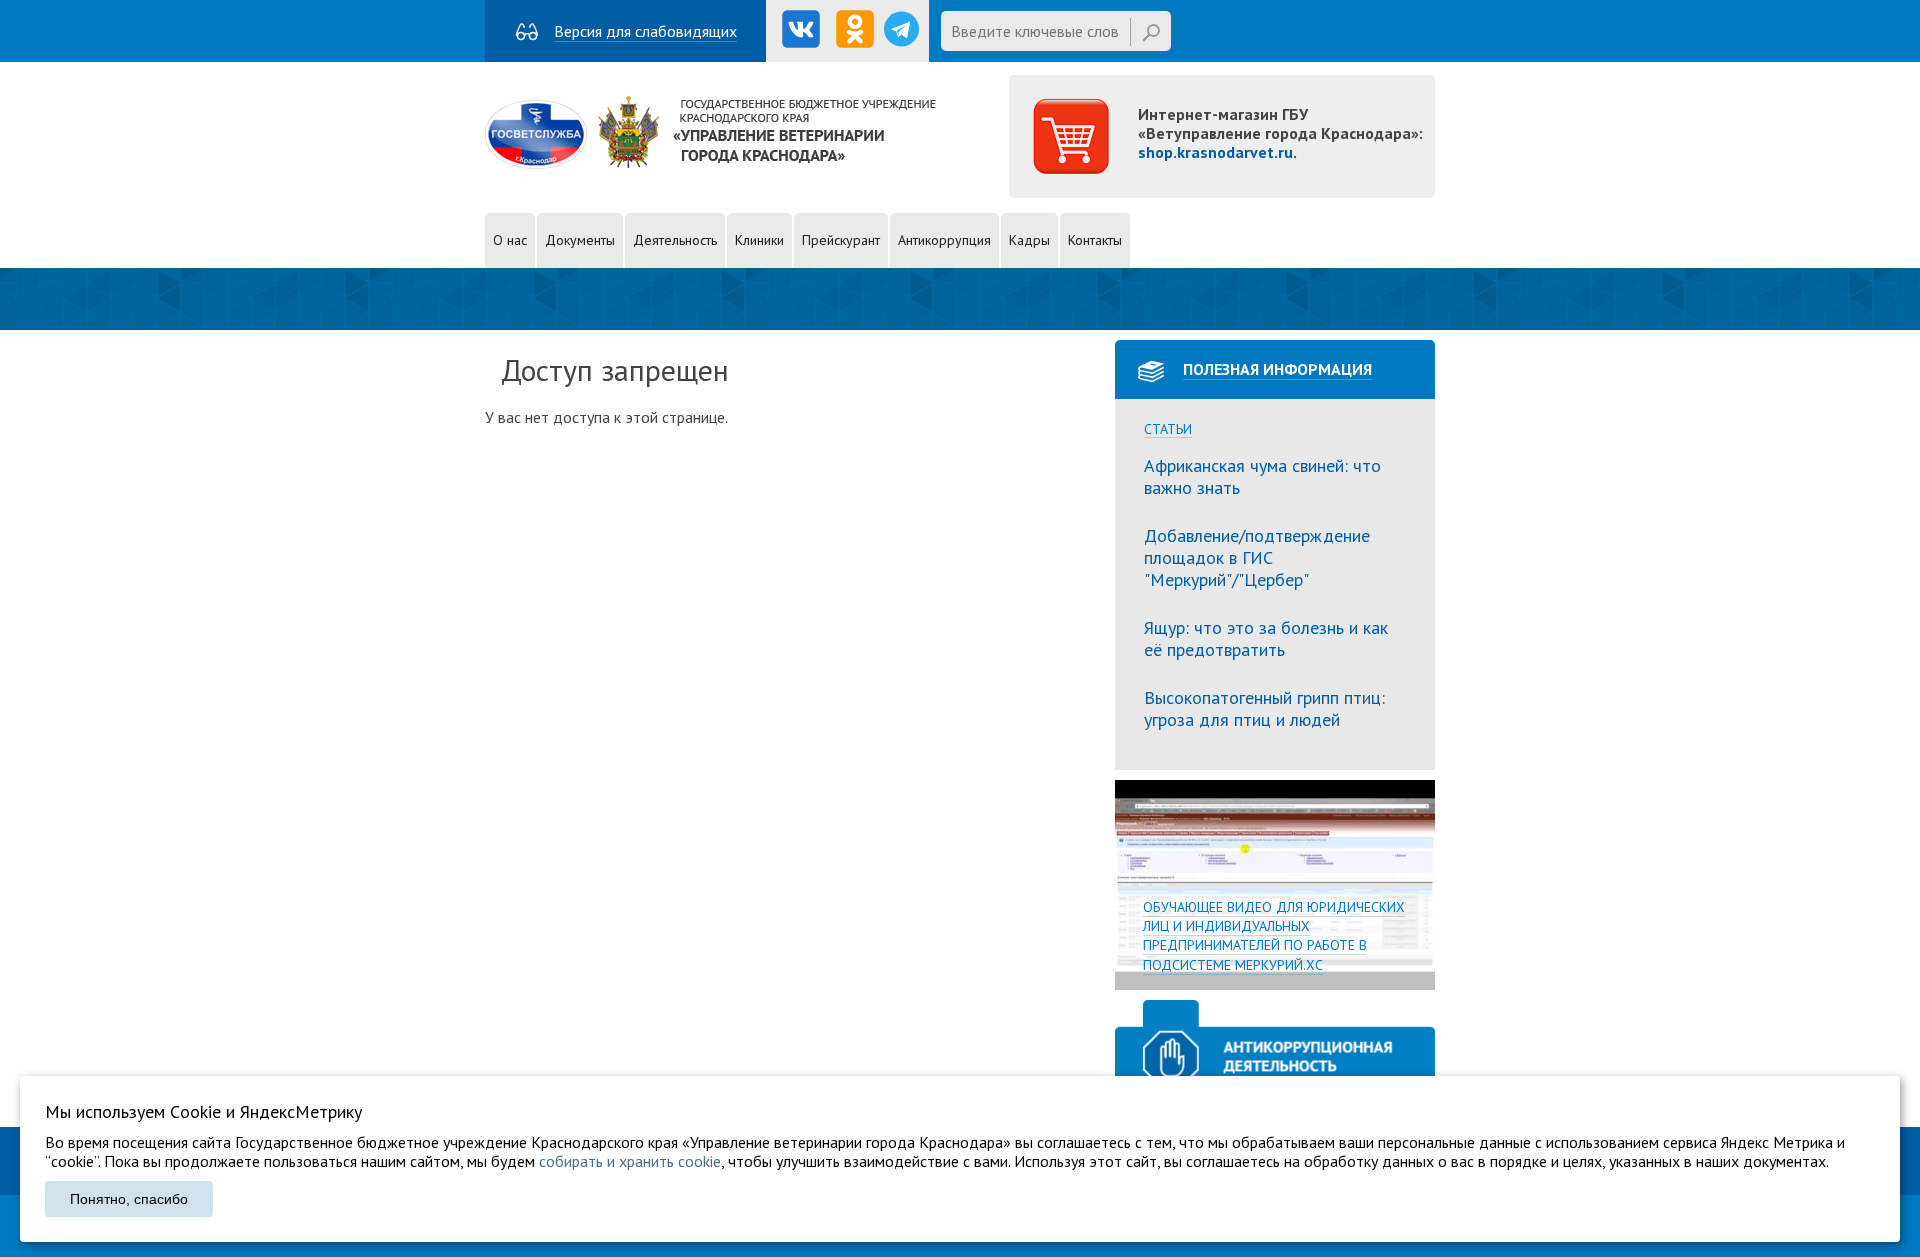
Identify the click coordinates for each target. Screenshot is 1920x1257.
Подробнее (1275, 885)
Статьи (1168, 429)
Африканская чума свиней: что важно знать (1262, 476)
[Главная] (710, 163)
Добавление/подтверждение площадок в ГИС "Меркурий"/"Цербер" (1257, 557)
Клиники (759, 240)
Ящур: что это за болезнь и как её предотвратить (1266, 638)
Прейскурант (841, 240)
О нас (510, 240)
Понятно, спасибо (129, 1199)
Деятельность (675, 240)
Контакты (1095, 240)
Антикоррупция (944, 240)
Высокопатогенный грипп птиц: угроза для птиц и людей (1264, 708)
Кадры (1029, 240)
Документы (580, 240)
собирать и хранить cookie (630, 1161)
